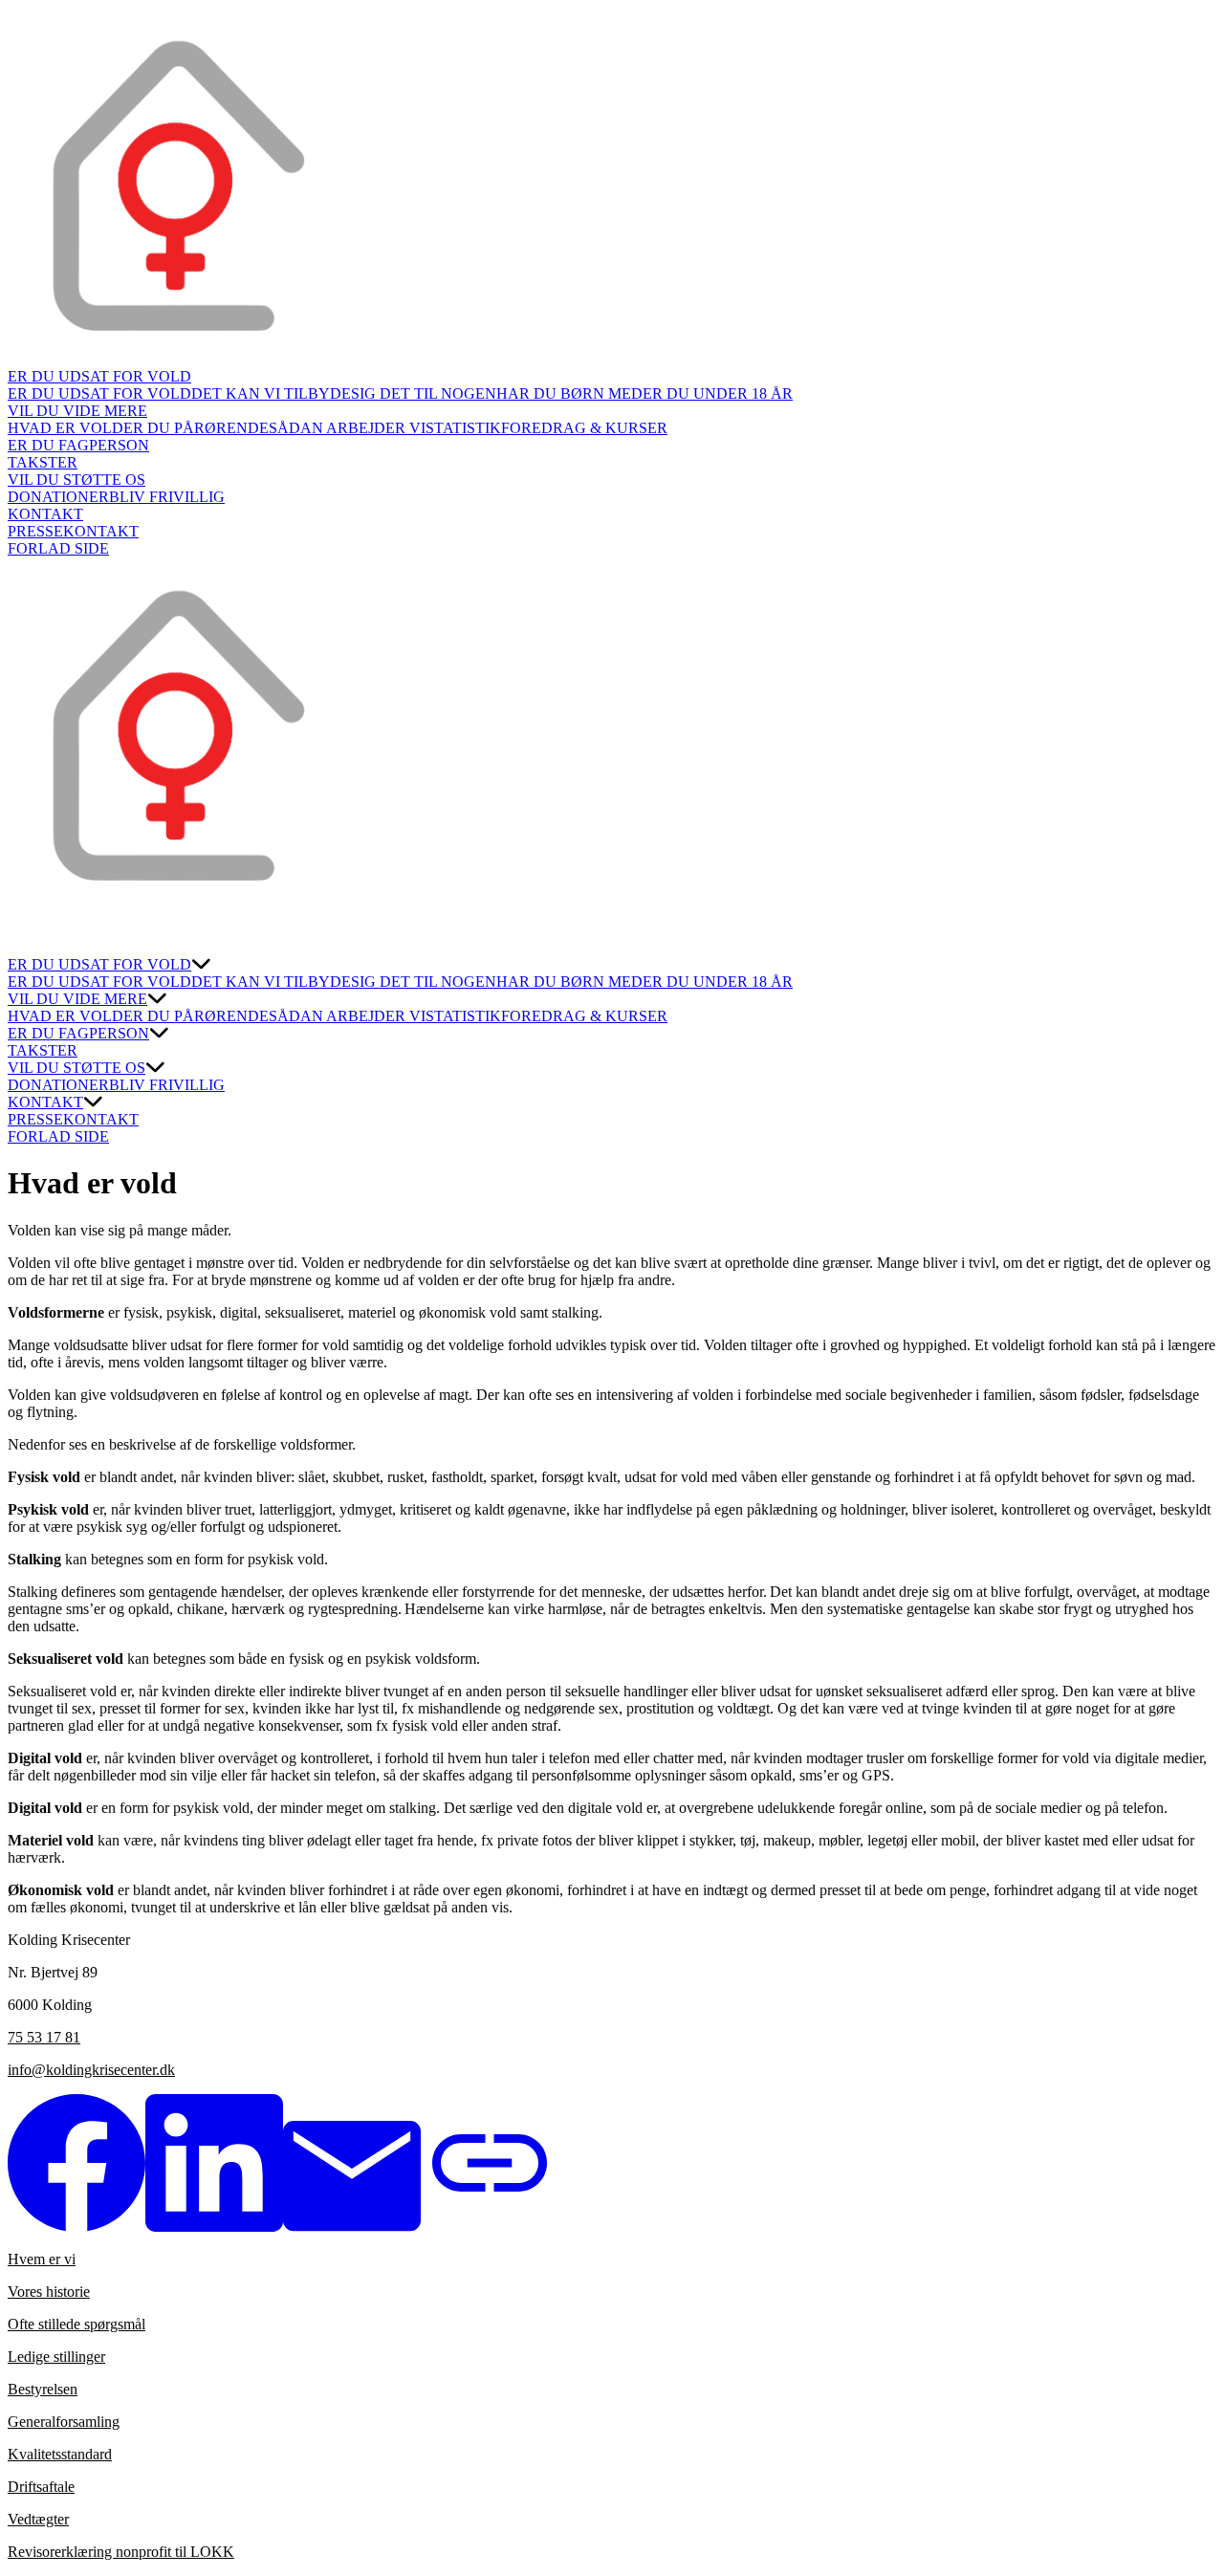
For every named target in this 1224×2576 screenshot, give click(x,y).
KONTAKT (45, 514)
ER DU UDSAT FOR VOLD (99, 376)
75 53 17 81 (44, 2037)
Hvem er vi (42, 2259)
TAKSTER (43, 462)
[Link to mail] (352, 2227)
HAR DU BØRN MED (569, 393)
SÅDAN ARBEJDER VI (347, 428)
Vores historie (49, 2292)
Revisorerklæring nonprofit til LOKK (121, 2552)
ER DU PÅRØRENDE (196, 428)
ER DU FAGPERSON (78, 445)
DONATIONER (58, 497)
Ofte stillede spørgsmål (76, 2324)
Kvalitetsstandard (60, 2454)
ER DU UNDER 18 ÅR (718, 393)
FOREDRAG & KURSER (584, 428)
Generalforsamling (64, 2422)
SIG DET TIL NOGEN (424, 393)
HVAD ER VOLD (66, 428)
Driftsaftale (41, 2487)
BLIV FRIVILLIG (167, 497)
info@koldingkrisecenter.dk (91, 2070)
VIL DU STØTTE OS (76, 480)
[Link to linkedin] (214, 2227)
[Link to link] (490, 2227)
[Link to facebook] (76, 2227)
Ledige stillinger (56, 2357)
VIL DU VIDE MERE (77, 411)
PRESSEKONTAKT (73, 531)
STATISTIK (463, 428)
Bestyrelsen (43, 2389)
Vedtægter (38, 2519)
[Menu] (27, 937)
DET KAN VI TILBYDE (271, 393)
